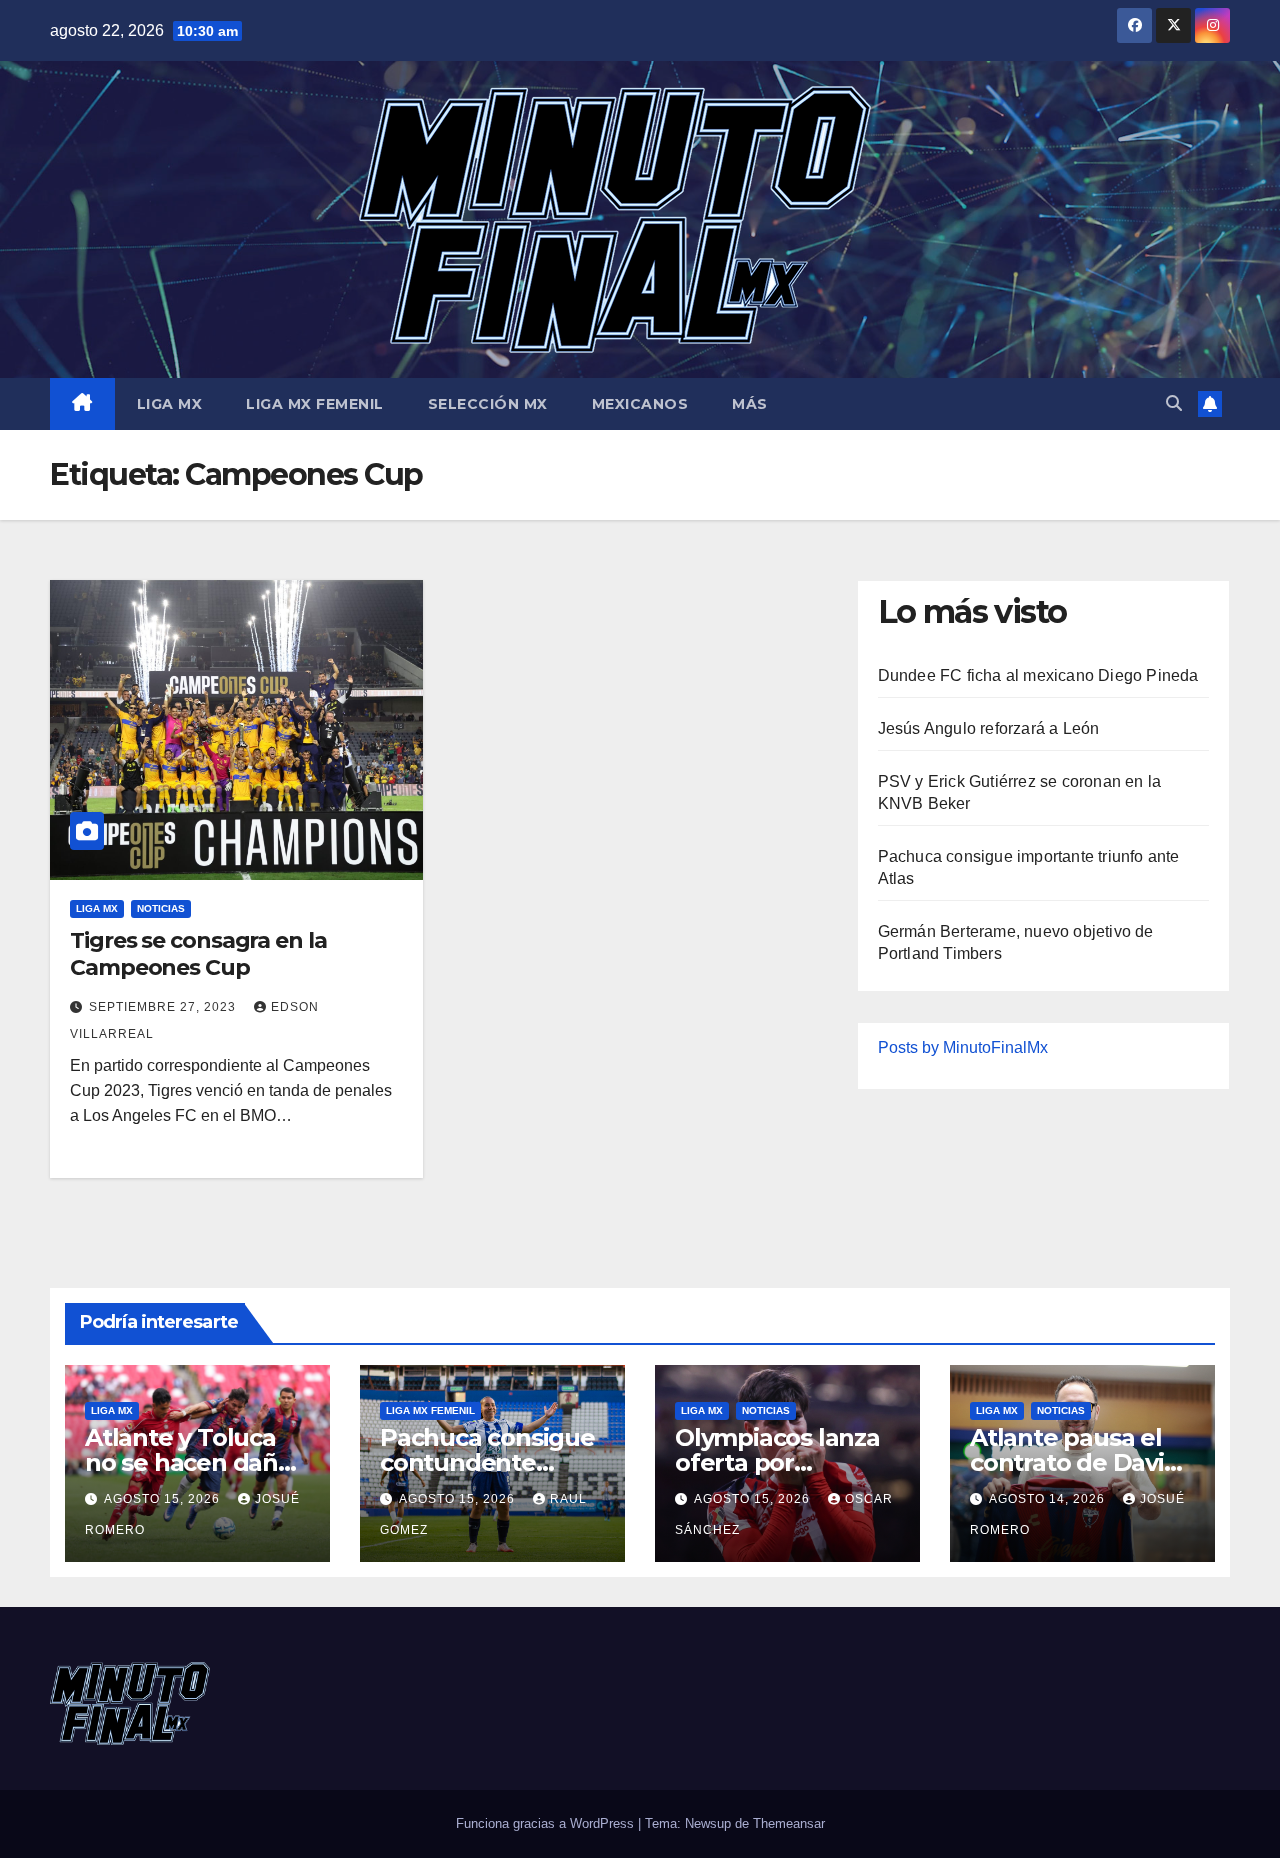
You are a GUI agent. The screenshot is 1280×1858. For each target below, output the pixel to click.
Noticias (161, 908)
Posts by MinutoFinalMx (963, 1047)
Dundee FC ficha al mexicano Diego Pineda (1038, 675)
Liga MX (170, 404)
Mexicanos (640, 404)
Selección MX (488, 404)
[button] (1174, 403)
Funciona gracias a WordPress (547, 1823)
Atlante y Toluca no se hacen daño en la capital (189, 1462)
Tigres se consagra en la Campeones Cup (198, 953)
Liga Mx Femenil (315, 404)
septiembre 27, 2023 (164, 1007)
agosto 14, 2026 (1049, 1499)
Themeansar (789, 1823)
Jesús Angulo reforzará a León (989, 728)
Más (750, 404)
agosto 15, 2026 (164, 1499)
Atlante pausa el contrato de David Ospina (1075, 1462)
